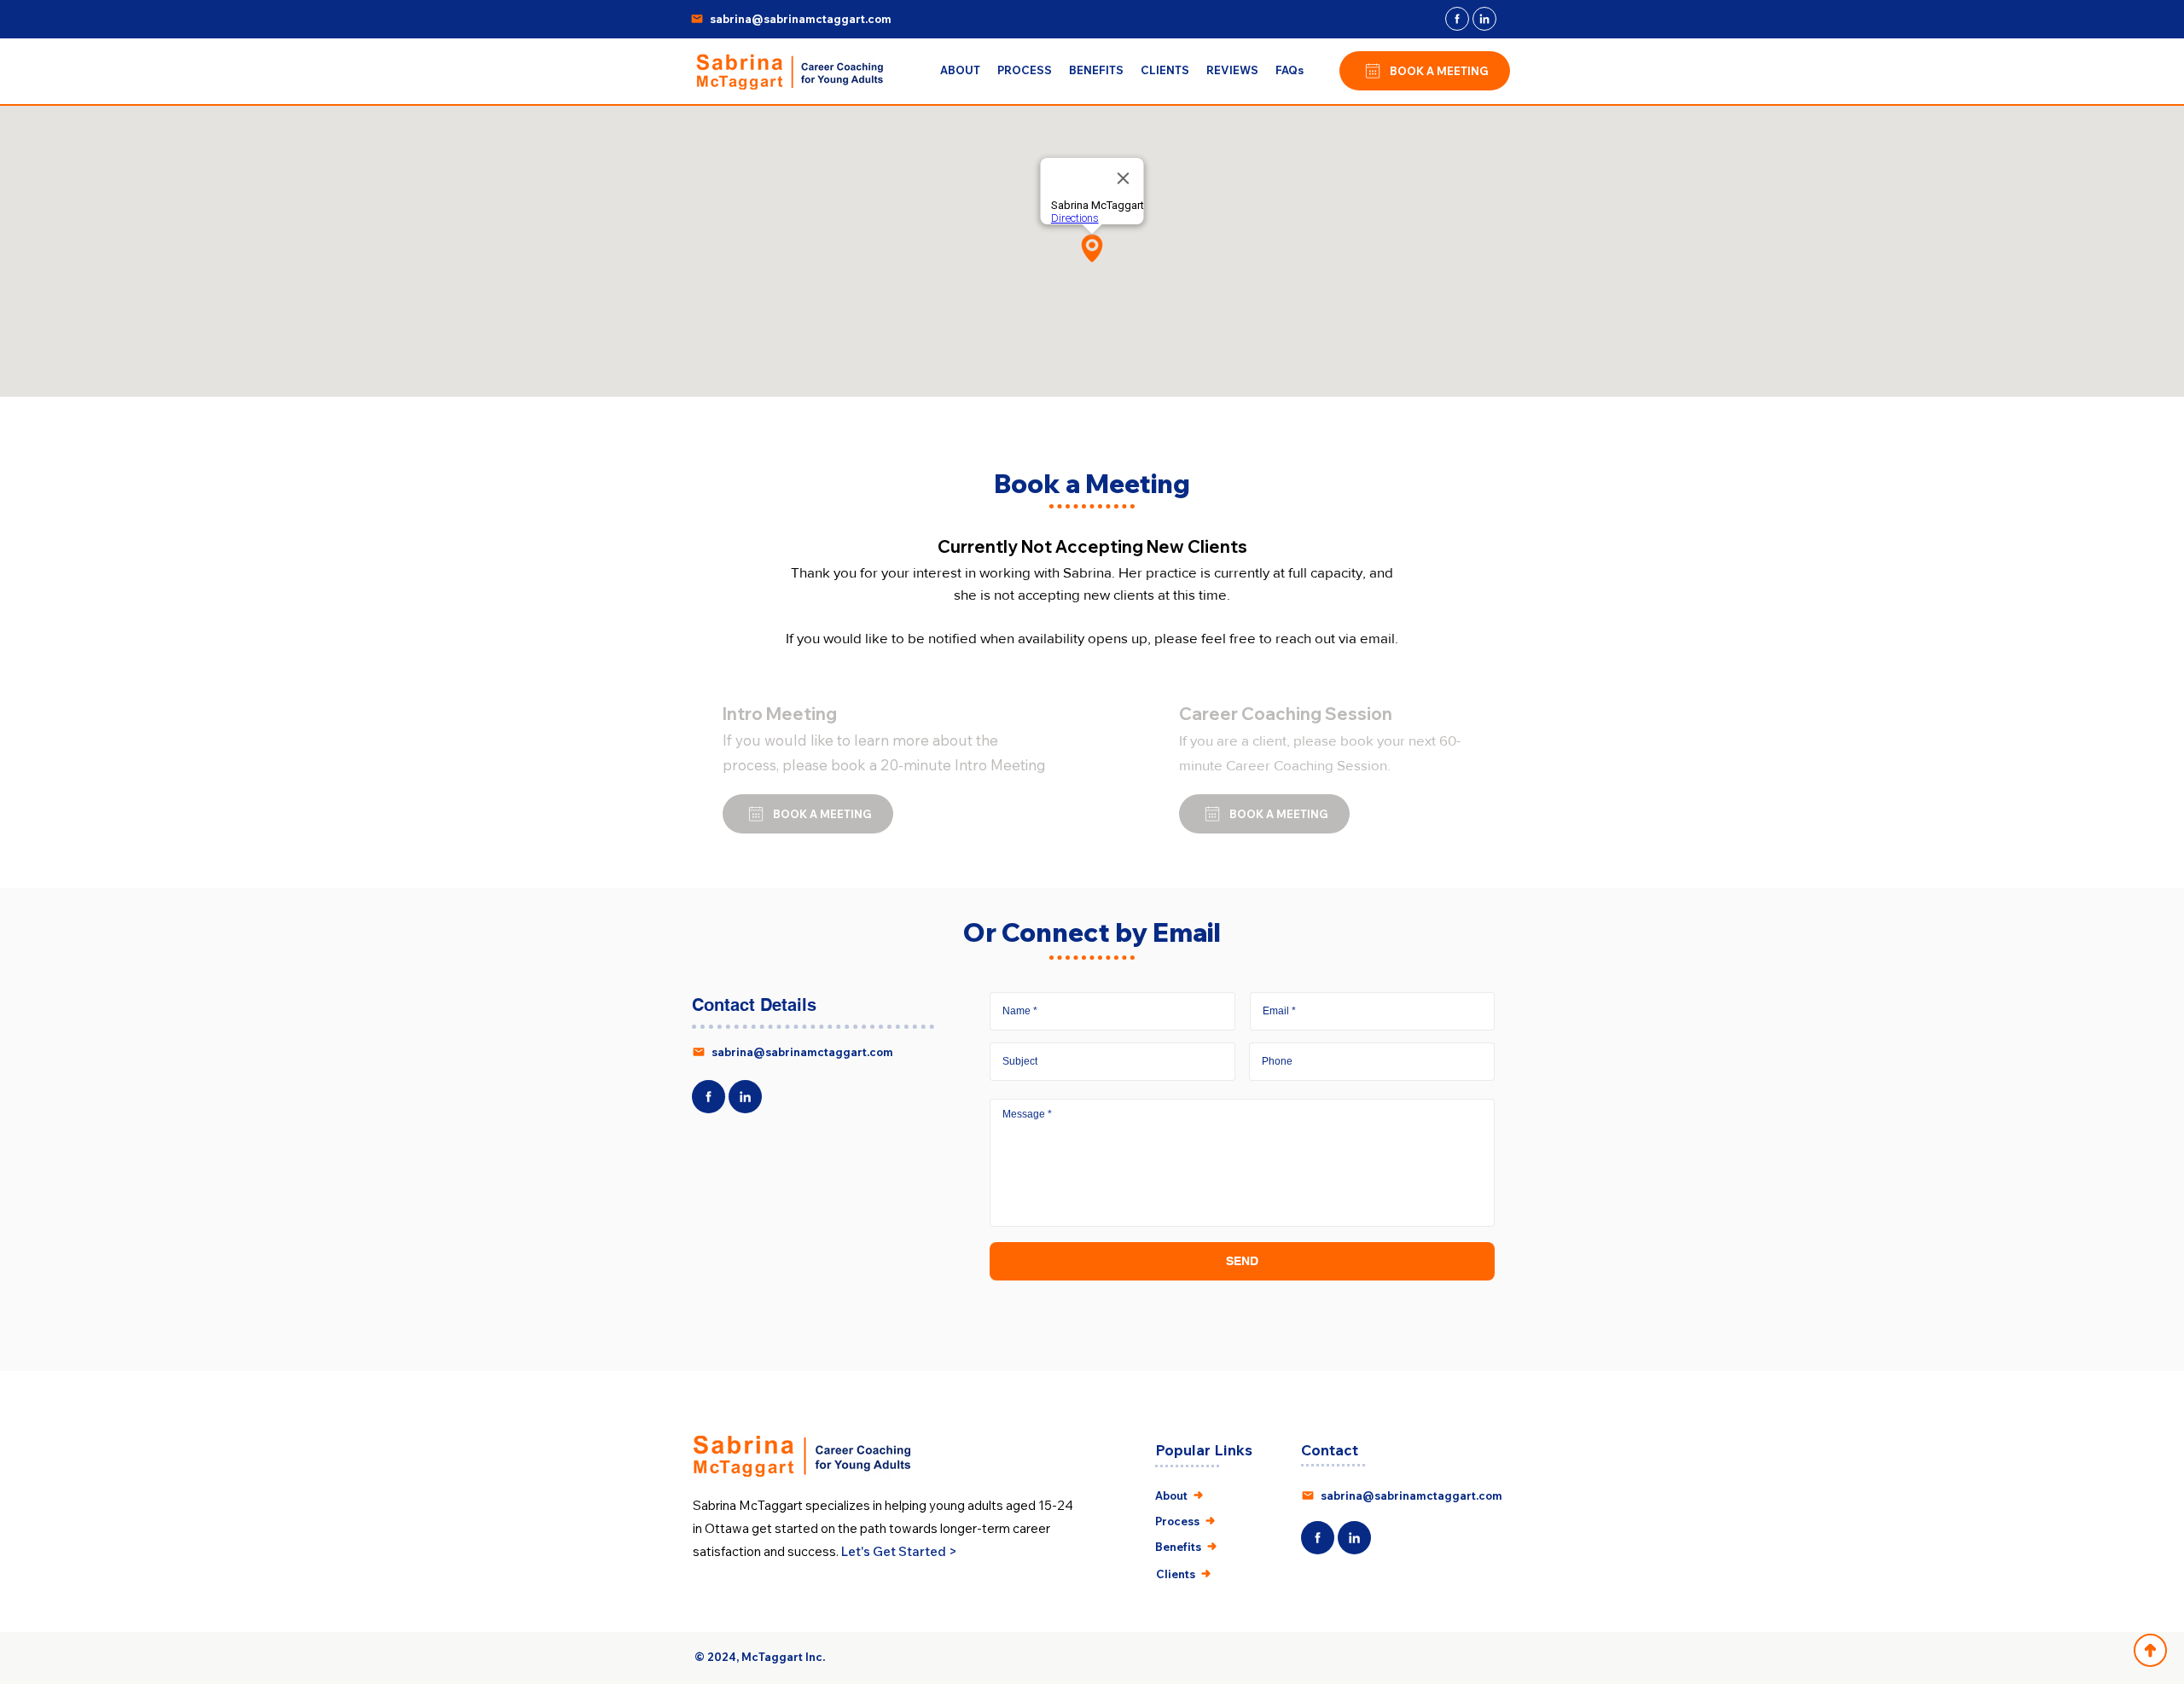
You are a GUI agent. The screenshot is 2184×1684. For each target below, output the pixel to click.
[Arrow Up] (2150, 1650)
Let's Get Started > (899, 1551)
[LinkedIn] (1484, 19)
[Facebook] (1457, 19)
